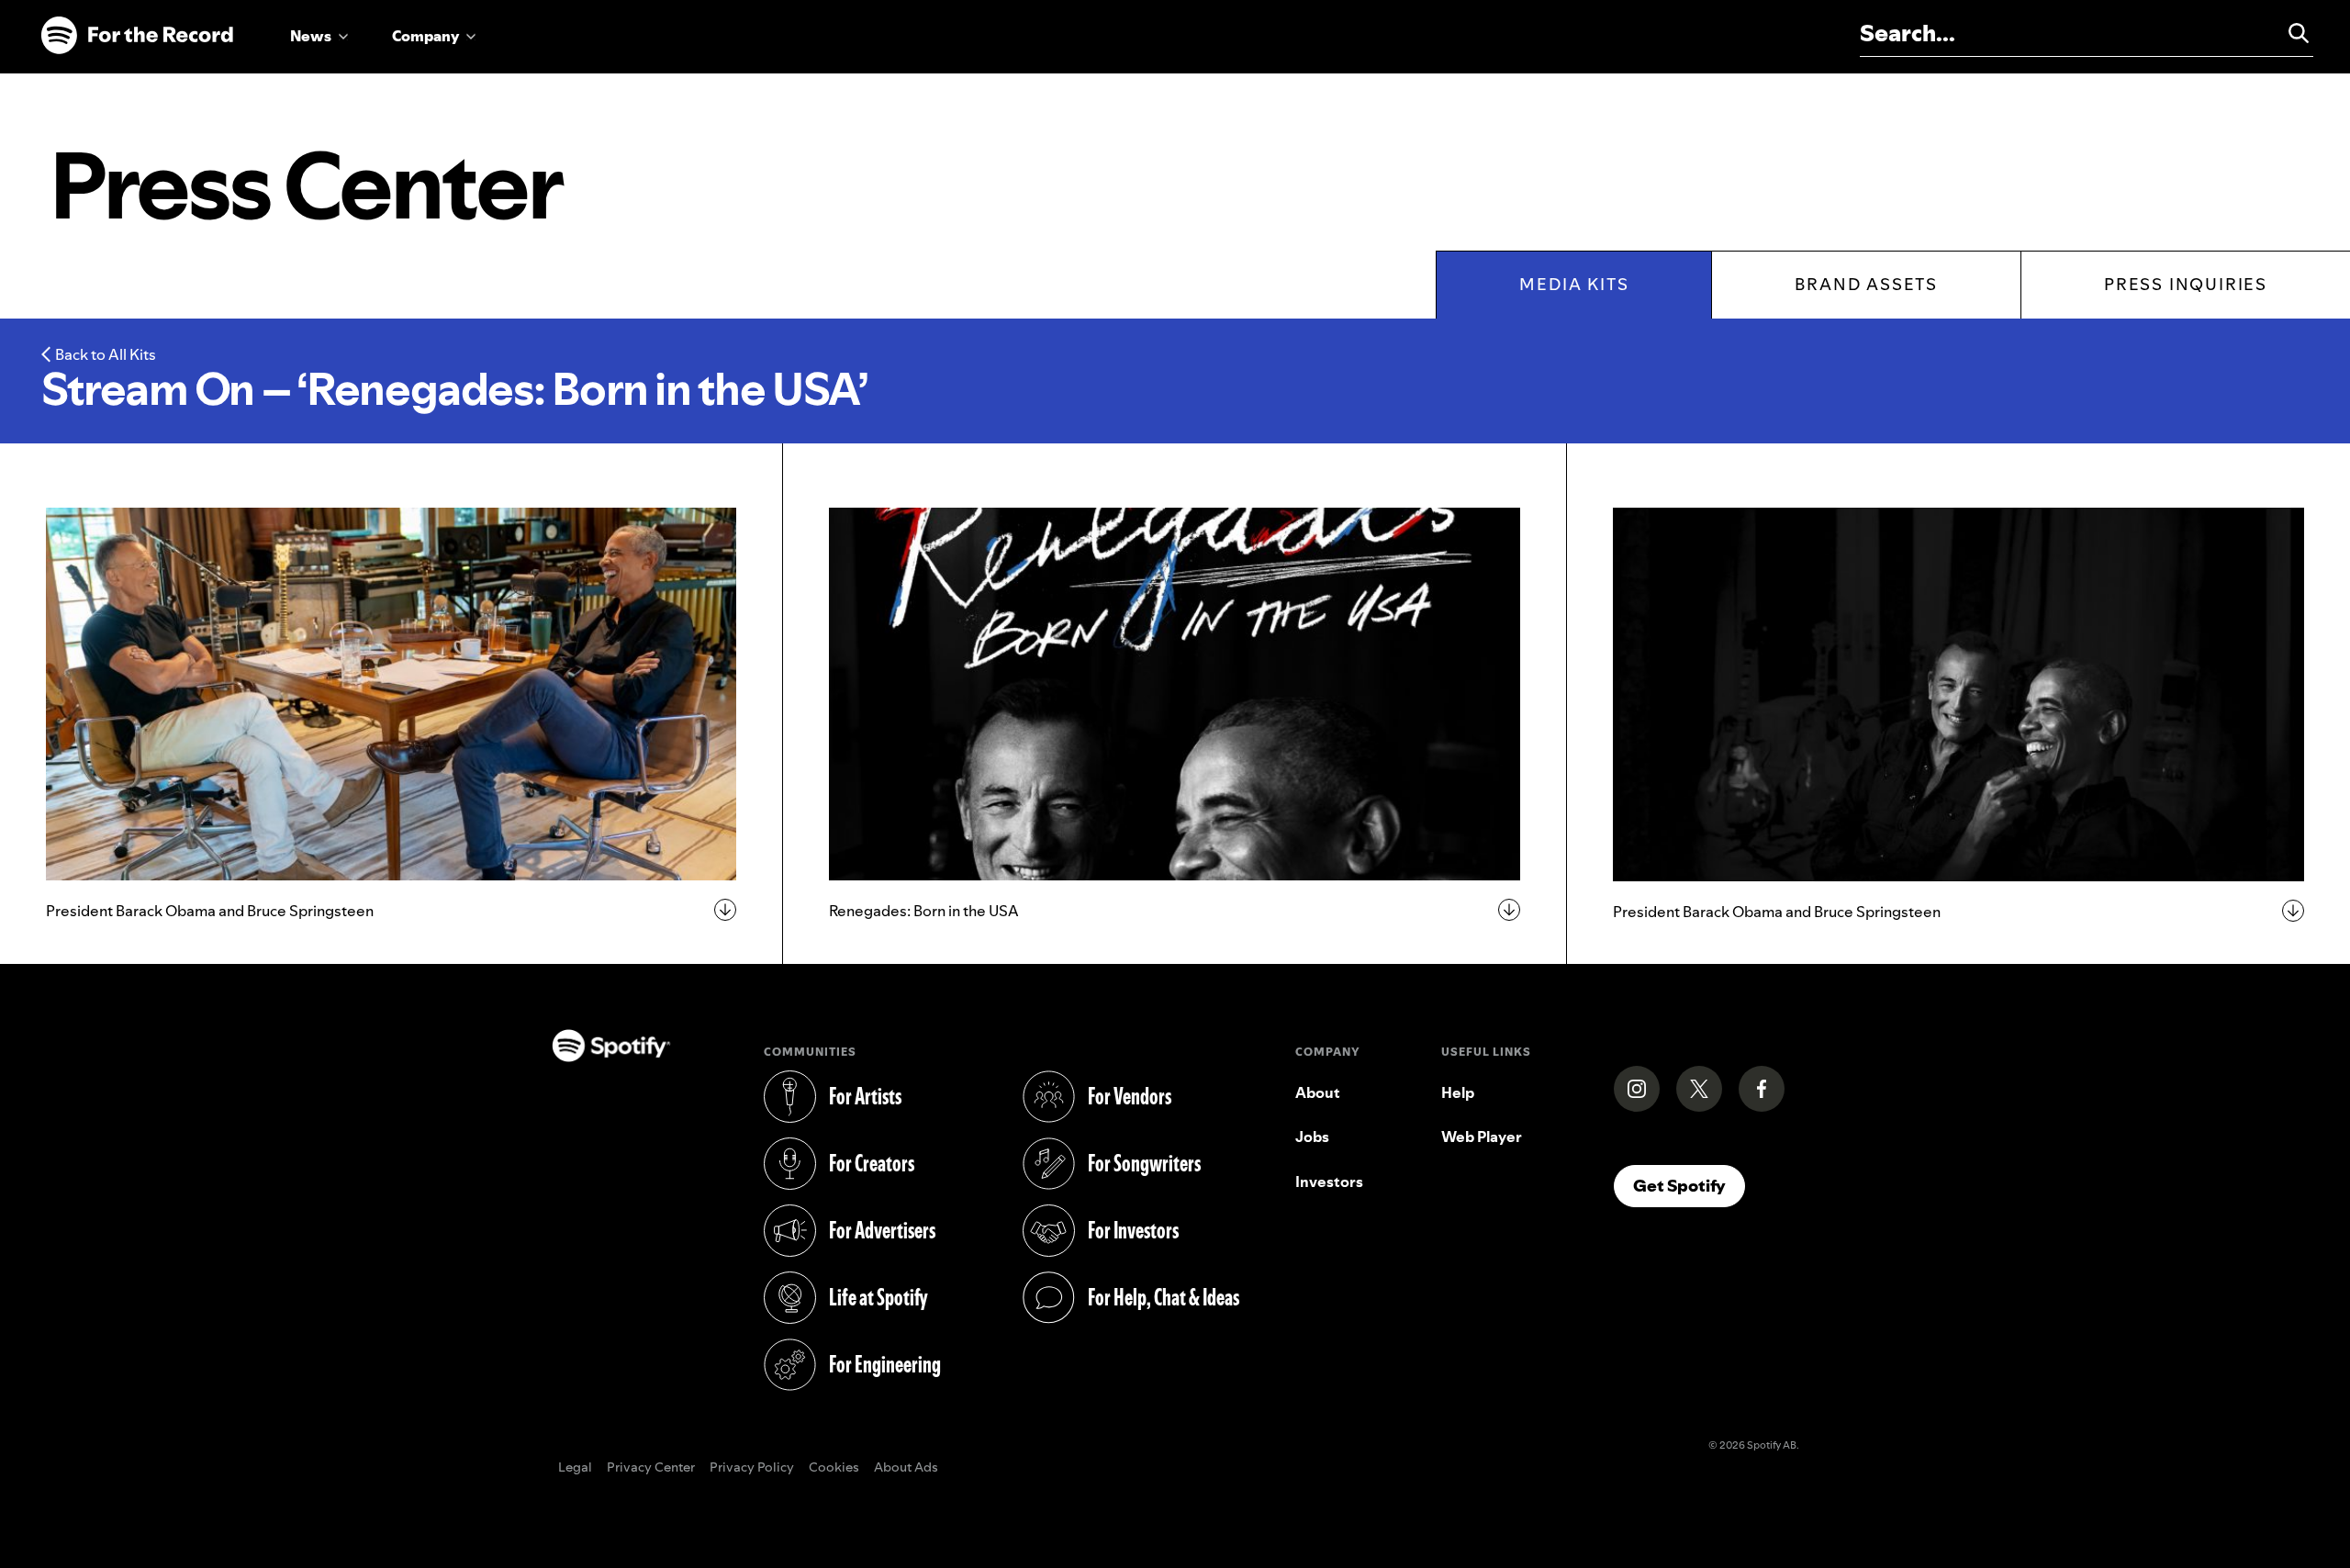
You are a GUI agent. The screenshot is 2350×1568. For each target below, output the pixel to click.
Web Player (1482, 1137)
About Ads (906, 1468)
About (1318, 1092)
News (311, 36)
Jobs (1312, 1137)
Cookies (834, 1468)
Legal (575, 1468)
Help (1458, 1092)
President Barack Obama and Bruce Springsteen (210, 911)
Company (425, 36)
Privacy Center (651, 1468)
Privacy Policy (752, 1468)
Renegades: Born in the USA (924, 911)
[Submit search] (2290, 33)
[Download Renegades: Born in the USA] (1174, 694)
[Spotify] (137, 36)
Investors (1329, 1182)
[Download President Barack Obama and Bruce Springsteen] (391, 694)
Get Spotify (1689, 1185)
